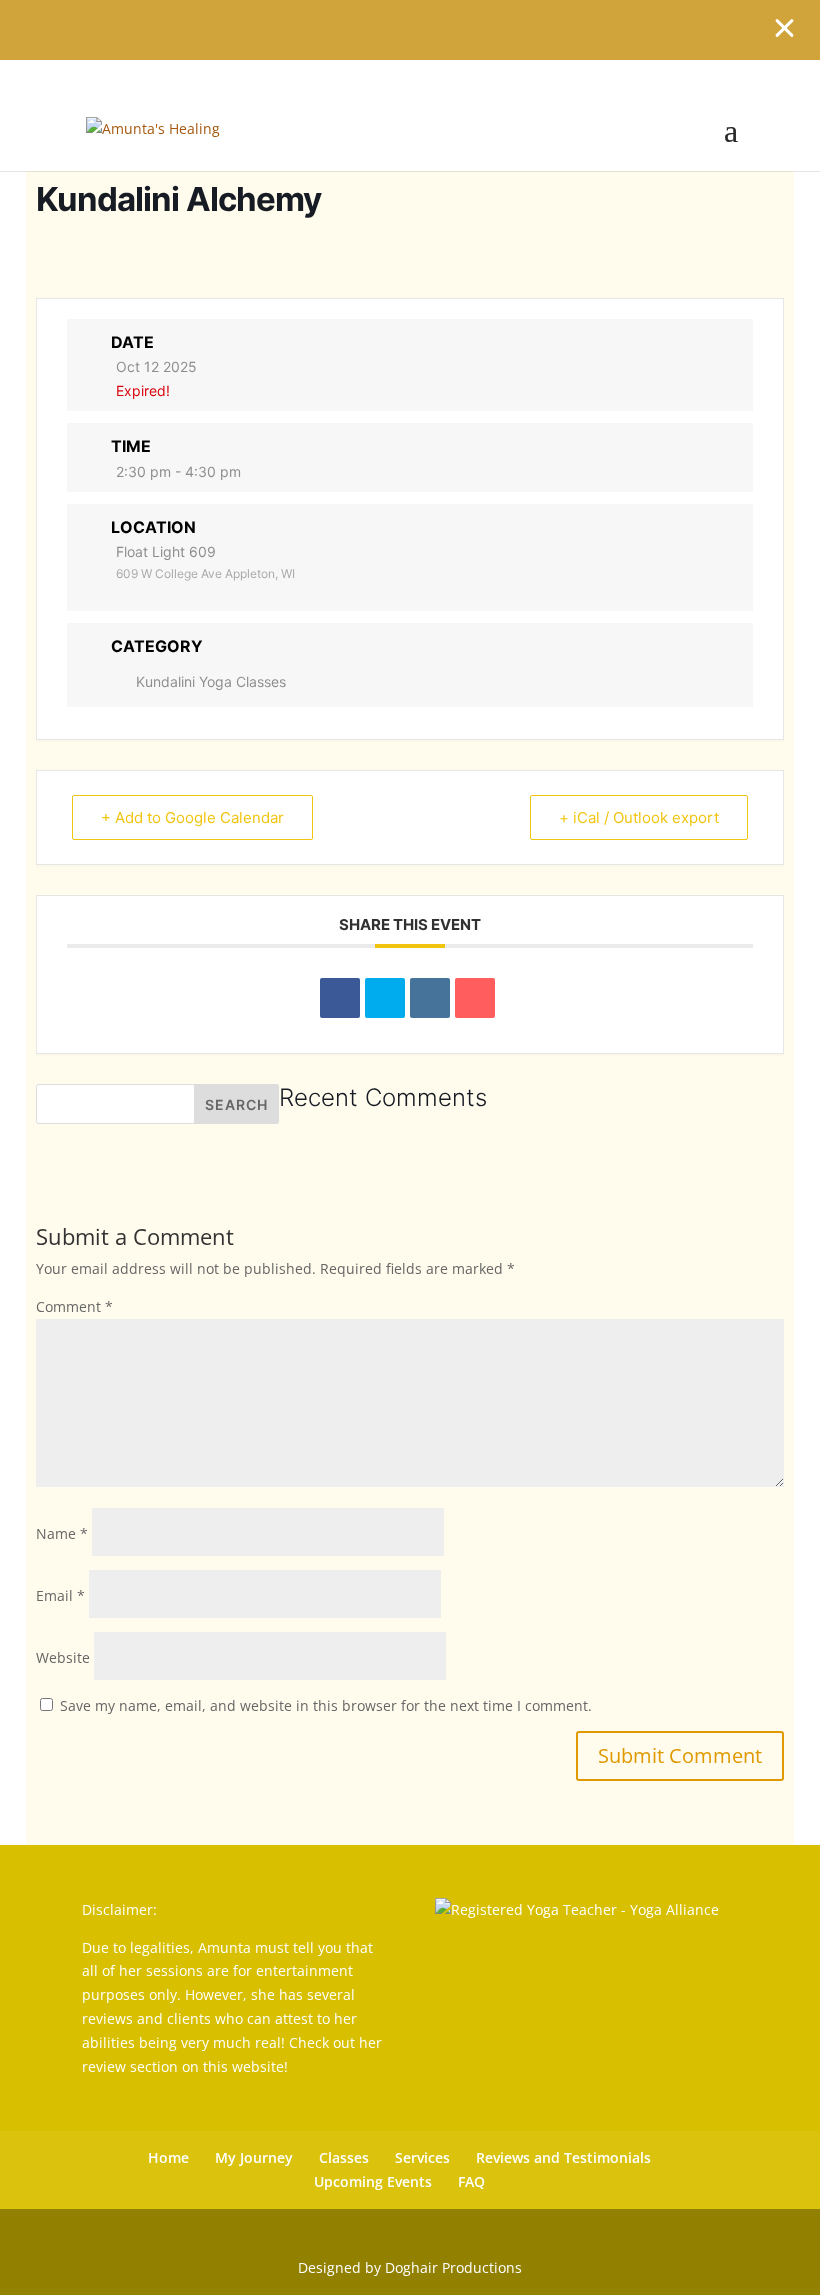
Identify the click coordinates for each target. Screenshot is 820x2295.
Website (63, 1657)
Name (62, 1533)
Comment (74, 1306)
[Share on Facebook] (340, 998)
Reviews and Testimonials (563, 2157)
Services (422, 2157)
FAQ (471, 2181)
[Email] (475, 998)
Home (168, 2157)
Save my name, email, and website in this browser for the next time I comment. (326, 1705)
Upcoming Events (373, 2181)
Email (60, 1595)
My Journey (254, 2157)
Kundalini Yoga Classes (211, 681)
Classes (344, 2157)
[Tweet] (385, 998)
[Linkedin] (430, 998)
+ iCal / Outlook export (639, 817)
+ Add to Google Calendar (192, 817)
